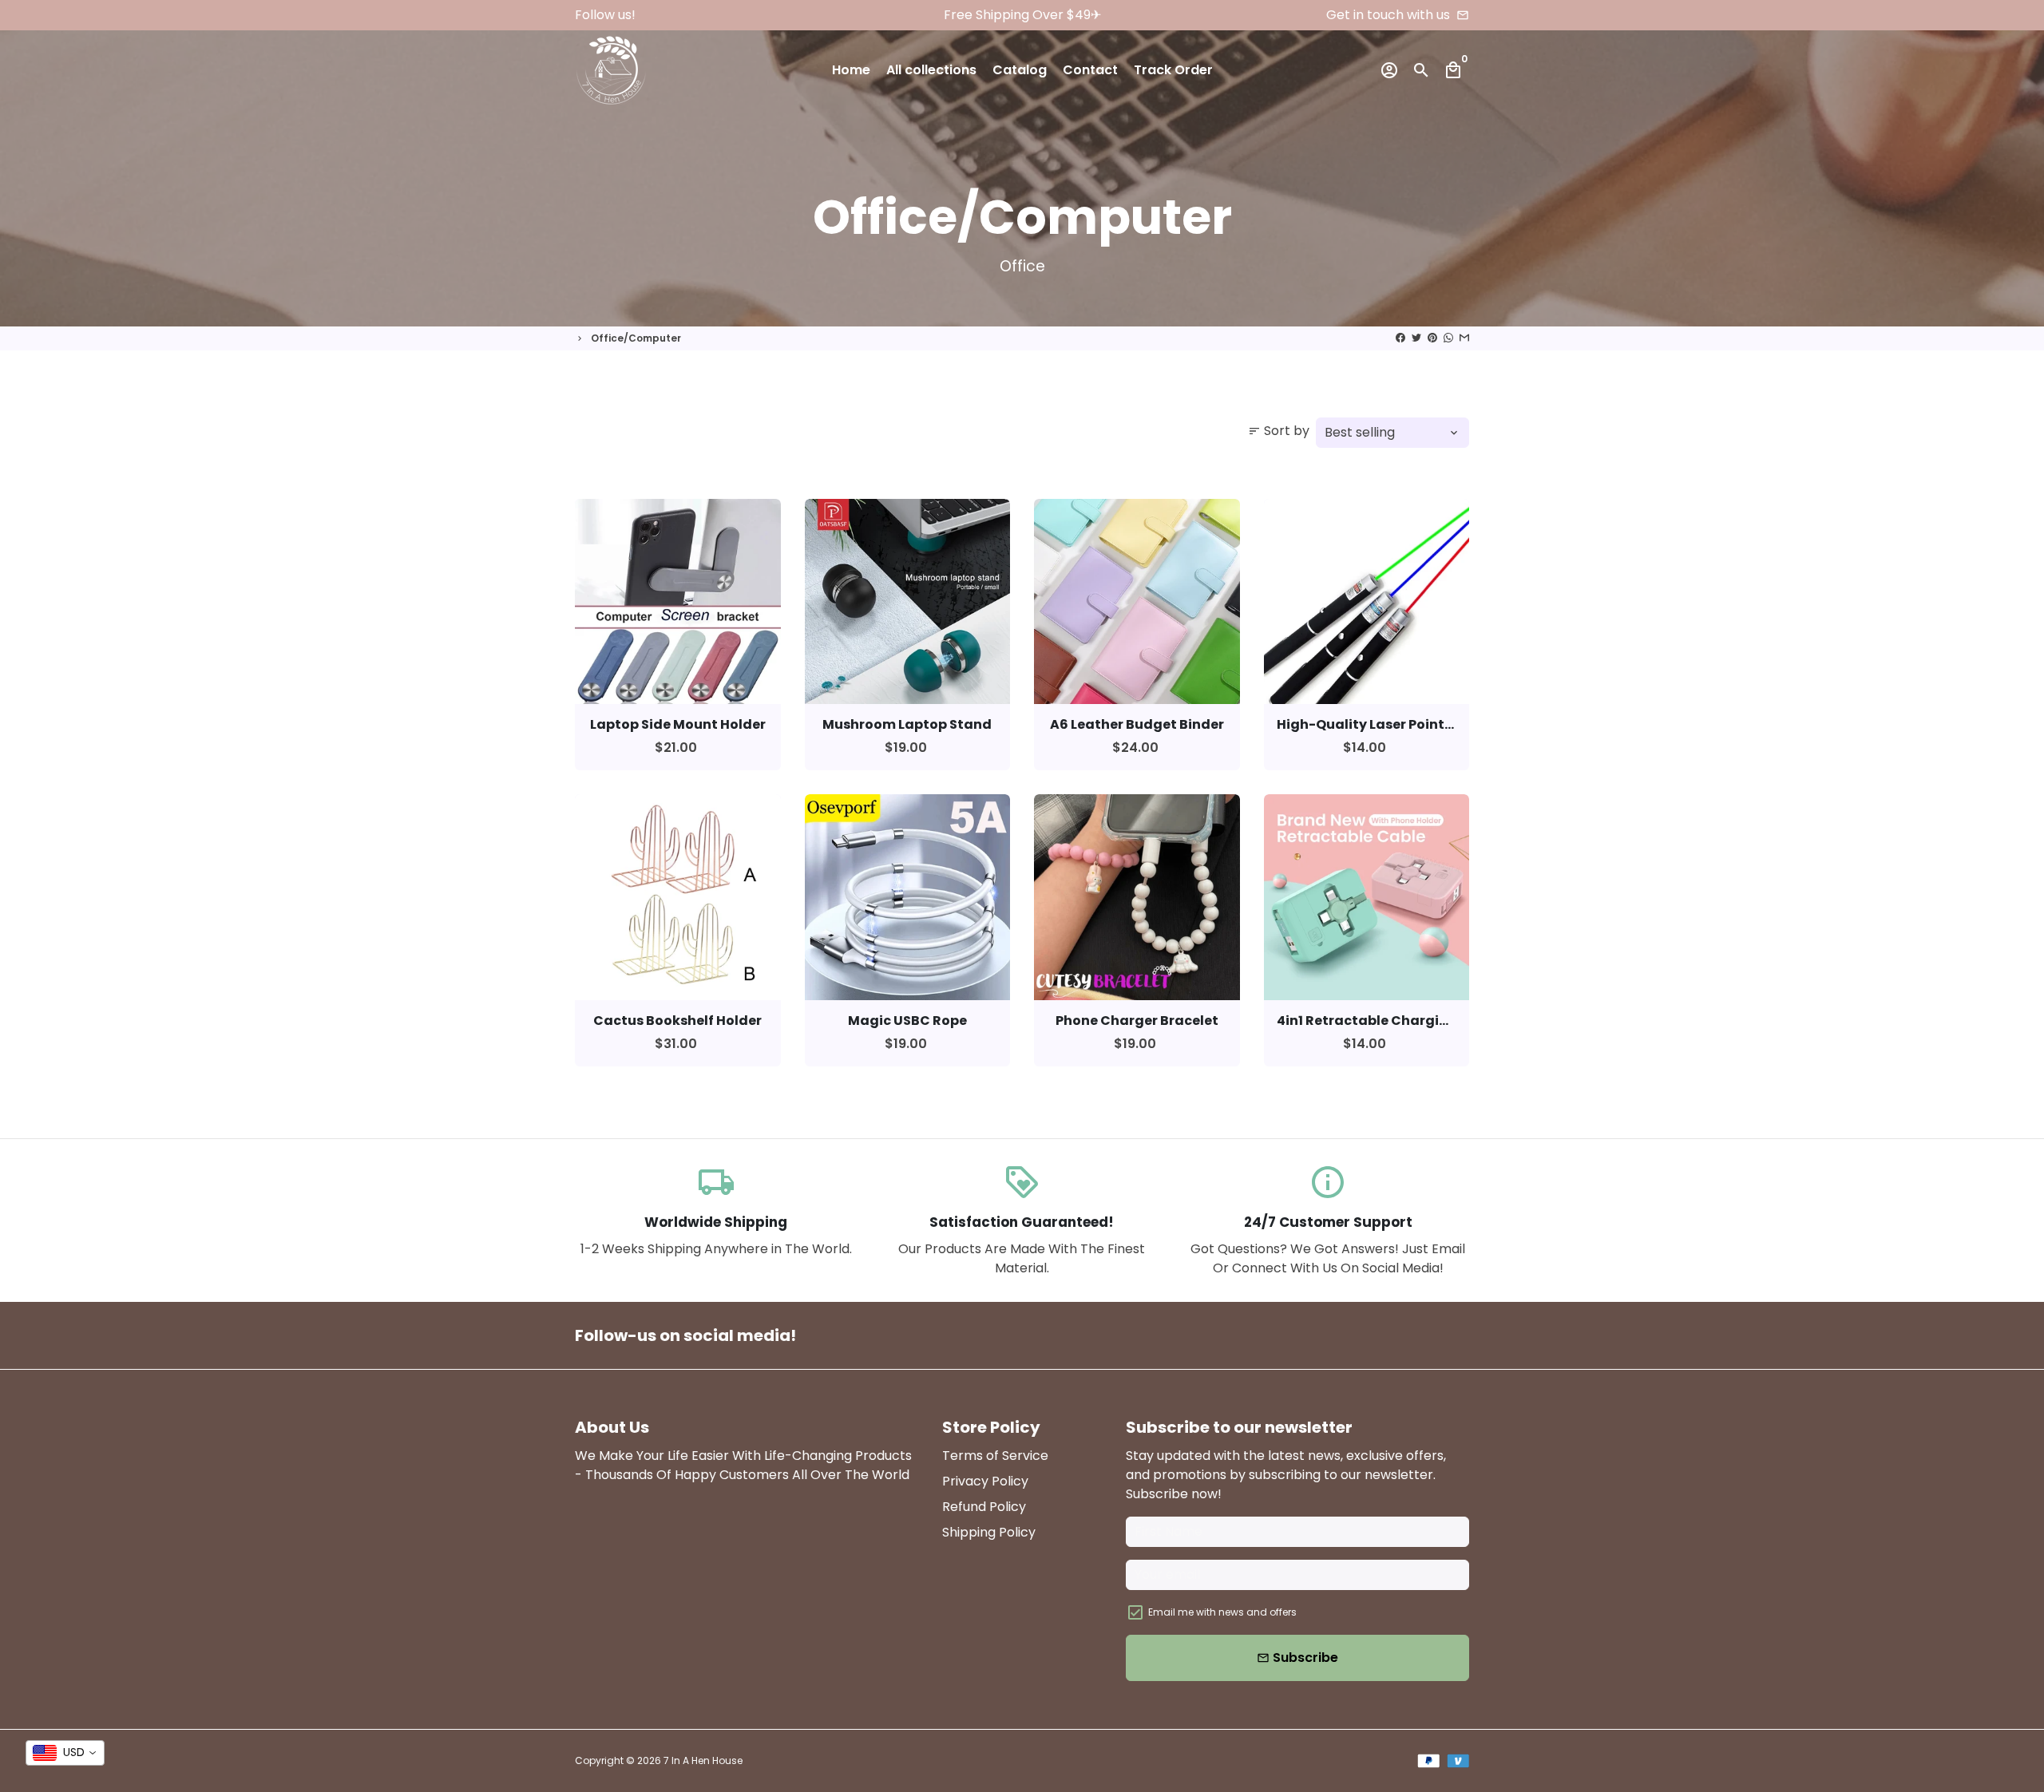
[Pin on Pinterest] (1432, 338)
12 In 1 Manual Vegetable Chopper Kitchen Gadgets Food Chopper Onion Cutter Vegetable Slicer (212, 1685)
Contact (1090, 70)
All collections (931, 70)
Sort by (1279, 431)
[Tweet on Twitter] (1416, 338)
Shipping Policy (989, 1532)
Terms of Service (995, 1456)
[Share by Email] (1464, 338)
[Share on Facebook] (1400, 338)
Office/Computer (636, 338)
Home (851, 70)
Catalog (1020, 70)
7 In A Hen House (703, 1760)
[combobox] (65, 1753)
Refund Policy (984, 1507)
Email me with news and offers (1222, 1612)
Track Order (1173, 70)
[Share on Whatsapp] (1448, 338)
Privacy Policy (985, 1481)
